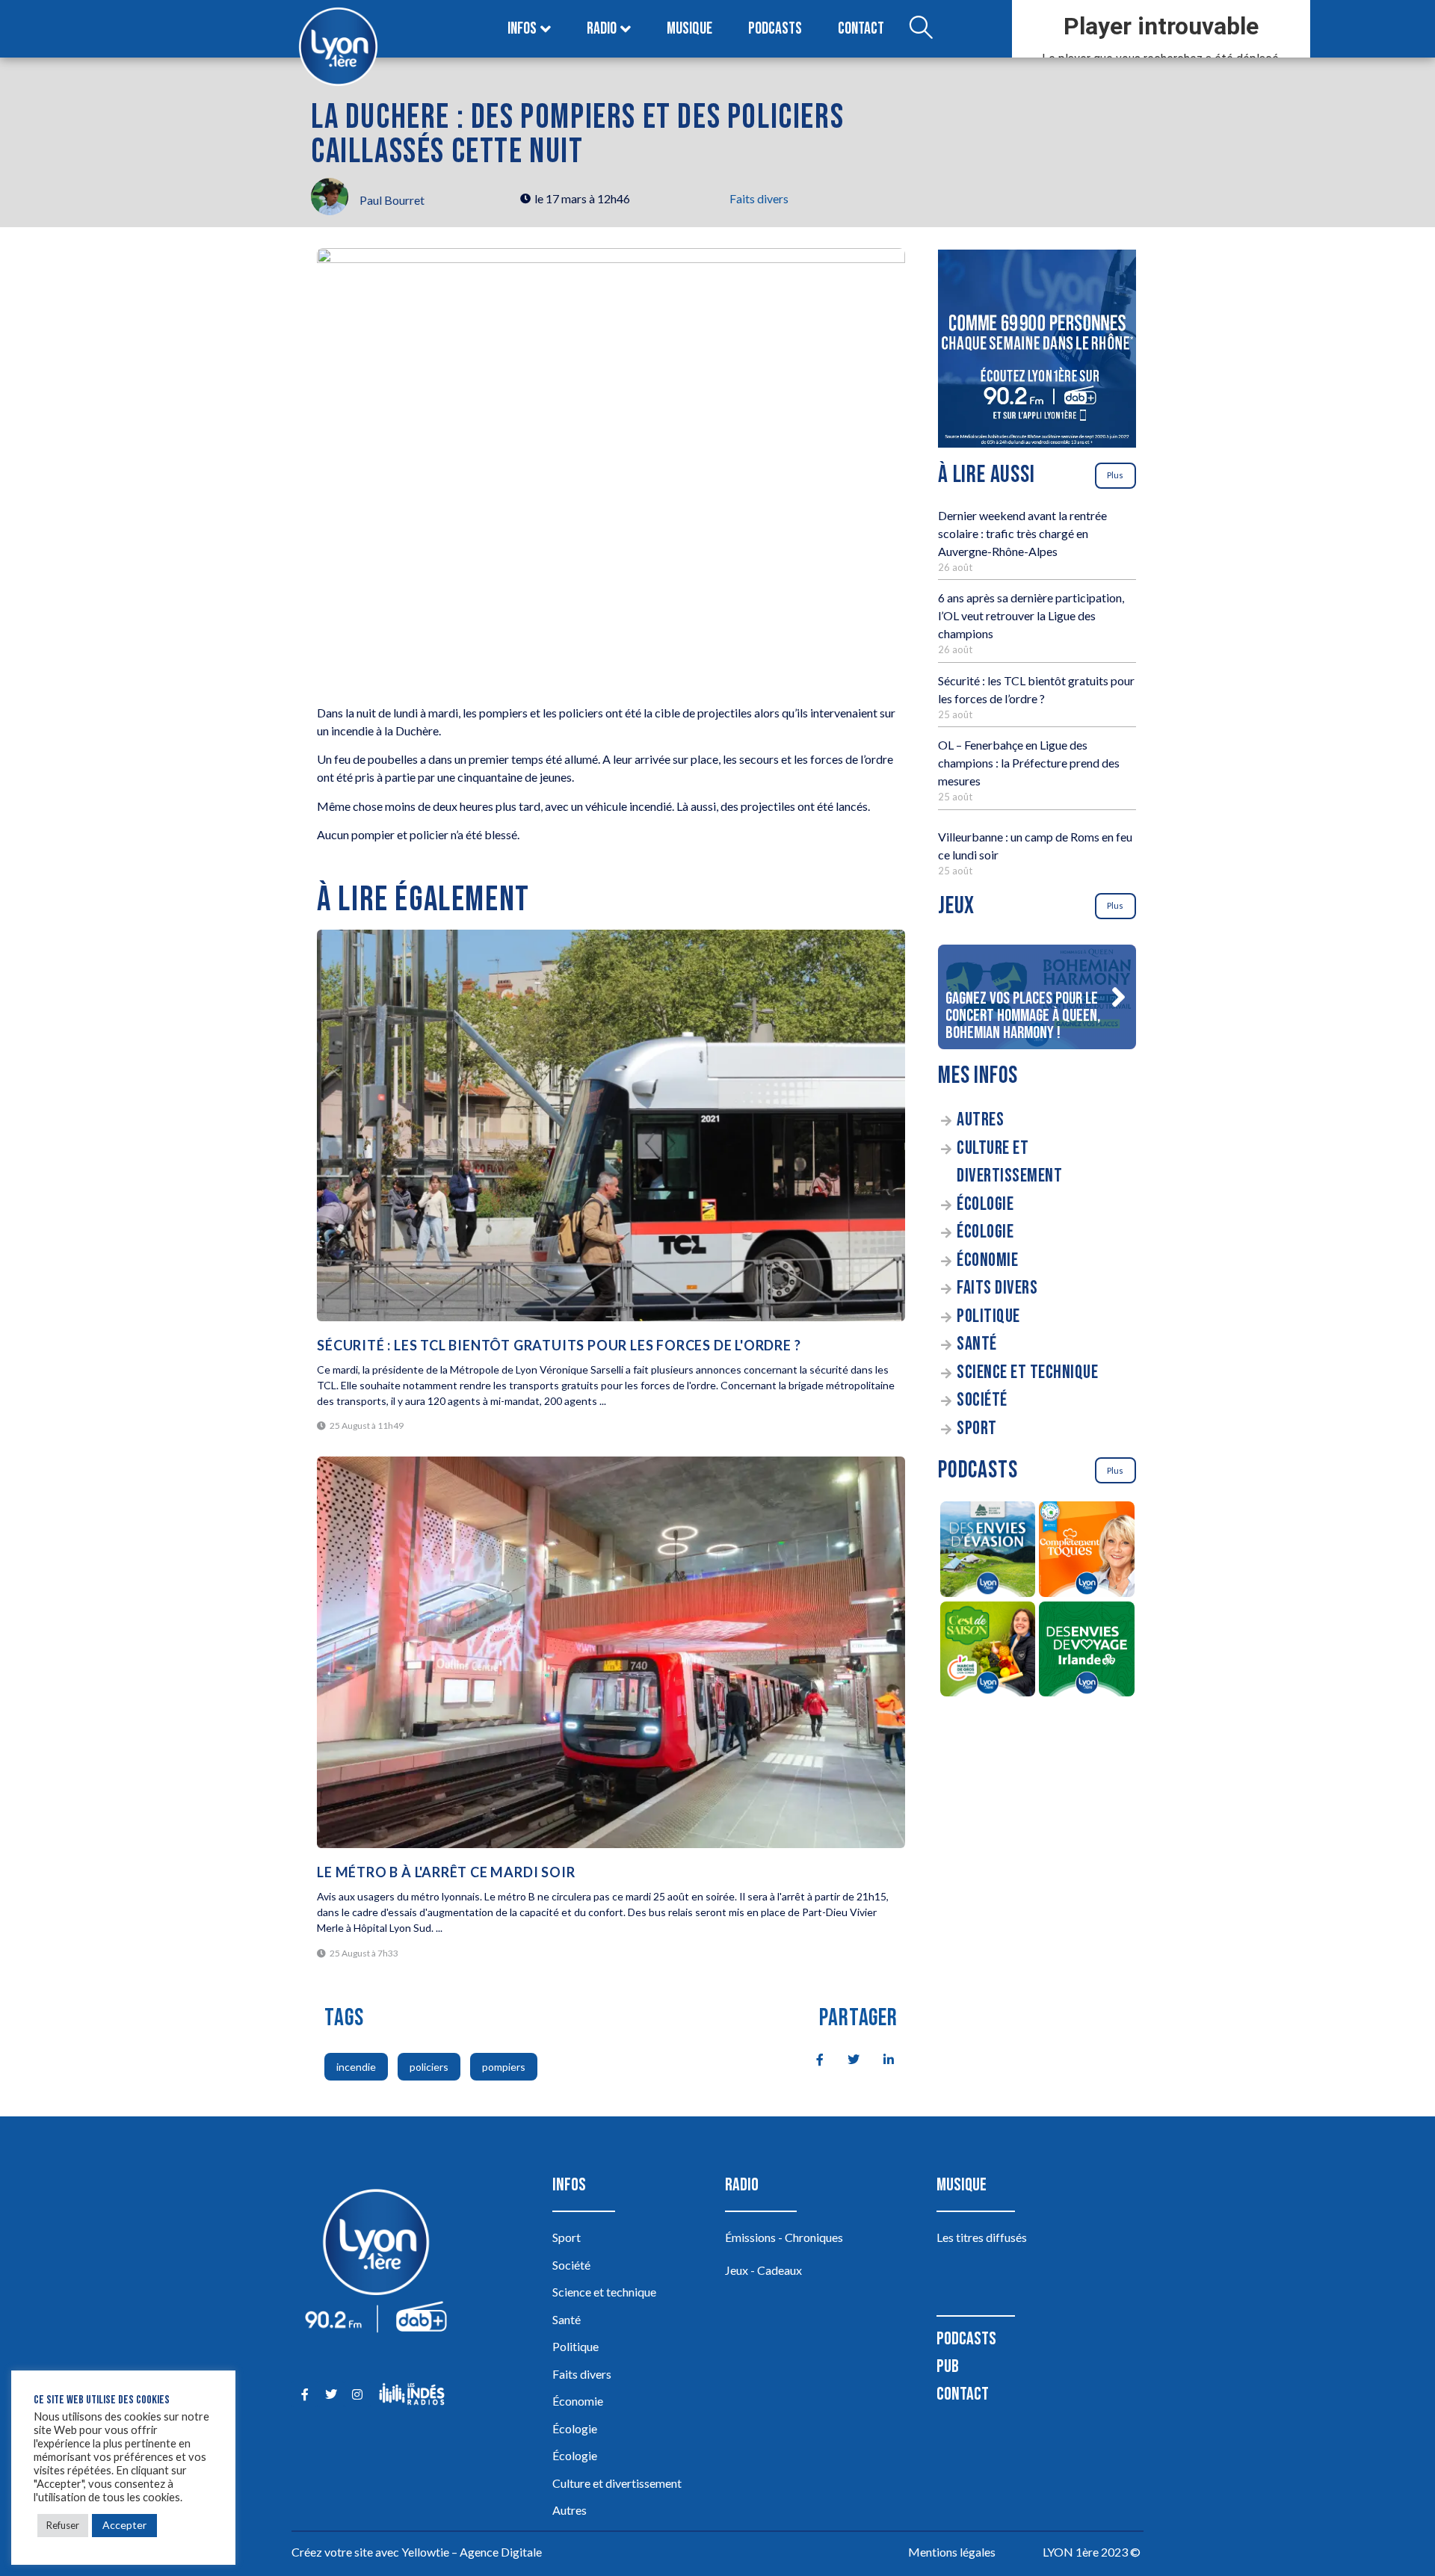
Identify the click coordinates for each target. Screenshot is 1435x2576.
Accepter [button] (124, 2525)
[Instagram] (357, 2394)
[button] (1118, 997)
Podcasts (775, 29)
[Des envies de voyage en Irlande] (1087, 1652)
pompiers (504, 2067)
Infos (522, 29)
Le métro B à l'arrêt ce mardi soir (446, 1872)
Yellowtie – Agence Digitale (472, 2552)
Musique (689, 29)
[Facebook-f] (305, 2394)
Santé (977, 1344)
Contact (861, 29)
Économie (987, 1260)
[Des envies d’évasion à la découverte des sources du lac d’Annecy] (988, 1551)
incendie (356, 2067)
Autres (980, 1120)
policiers (429, 2067)
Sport (977, 1428)
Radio (602, 29)
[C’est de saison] (988, 1652)
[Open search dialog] (921, 29)
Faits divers (759, 198)
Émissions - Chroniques (784, 2237)
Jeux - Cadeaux (763, 2270)
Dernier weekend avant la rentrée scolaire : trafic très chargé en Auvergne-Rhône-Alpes (1022, 533)
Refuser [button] (63, 2525)
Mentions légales (952, 2552)
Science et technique (1027, 1372)
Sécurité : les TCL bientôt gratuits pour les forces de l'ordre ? (559, 1345)
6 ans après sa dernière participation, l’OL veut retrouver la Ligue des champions (1031, 615)
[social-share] (812, 2058)
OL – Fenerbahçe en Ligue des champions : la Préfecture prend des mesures (1029, 763)
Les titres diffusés (982, 2237)
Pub (948, 2366)
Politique (988, 1316)
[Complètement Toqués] (1087, 1551)
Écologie (985, 1204)
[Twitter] (331, 2394)
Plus (1115, 475)
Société (982, 1400)
